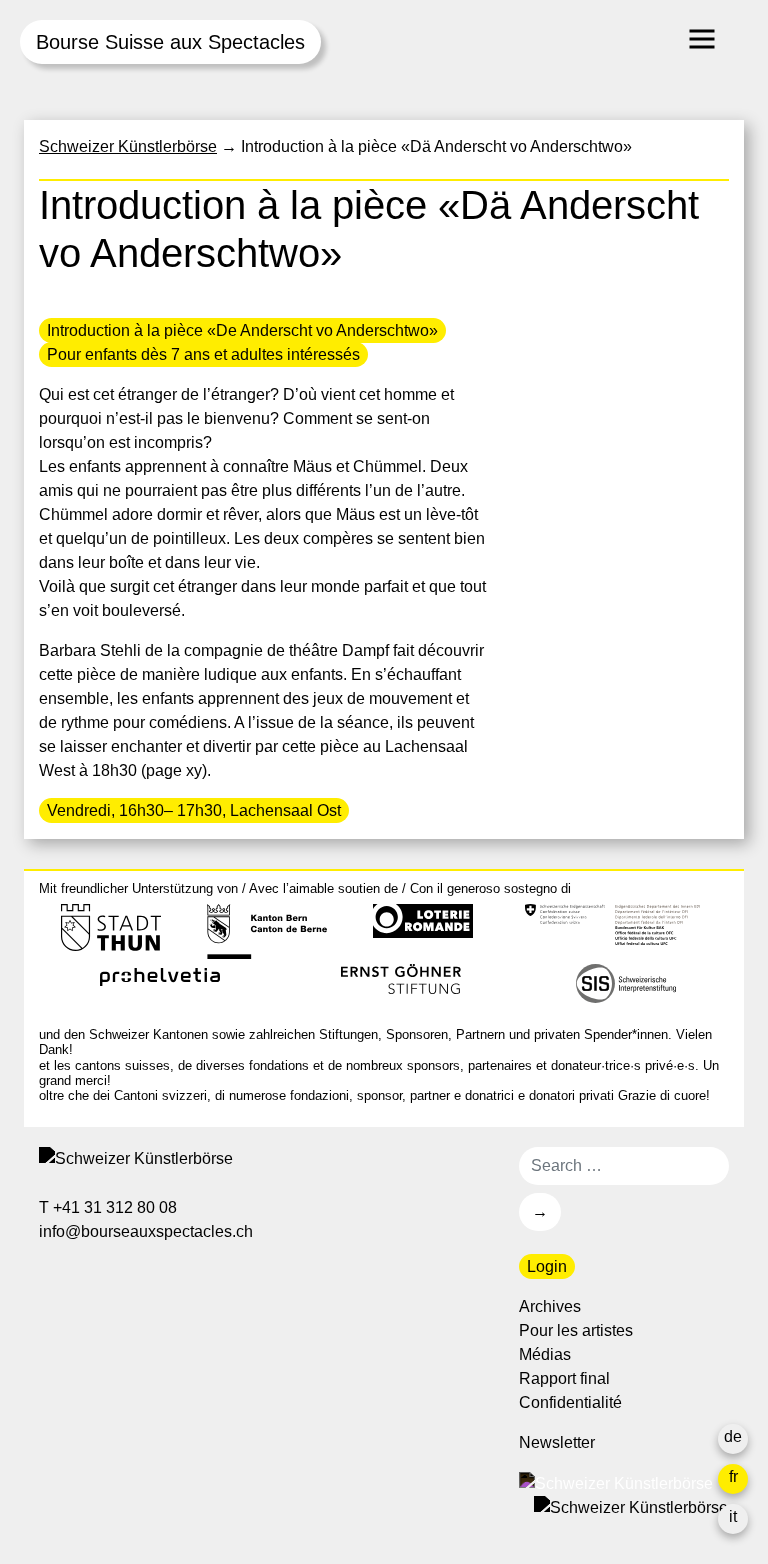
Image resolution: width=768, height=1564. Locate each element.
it (733, 1516)
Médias (545, 1354)
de (733, 1436)
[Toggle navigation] (702, 39)
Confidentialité (570, 1402)
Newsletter (557, 1442)
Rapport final (564, 1378)
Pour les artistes (576, 1330)
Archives (550, 1306)
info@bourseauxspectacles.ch (147, 1231)
